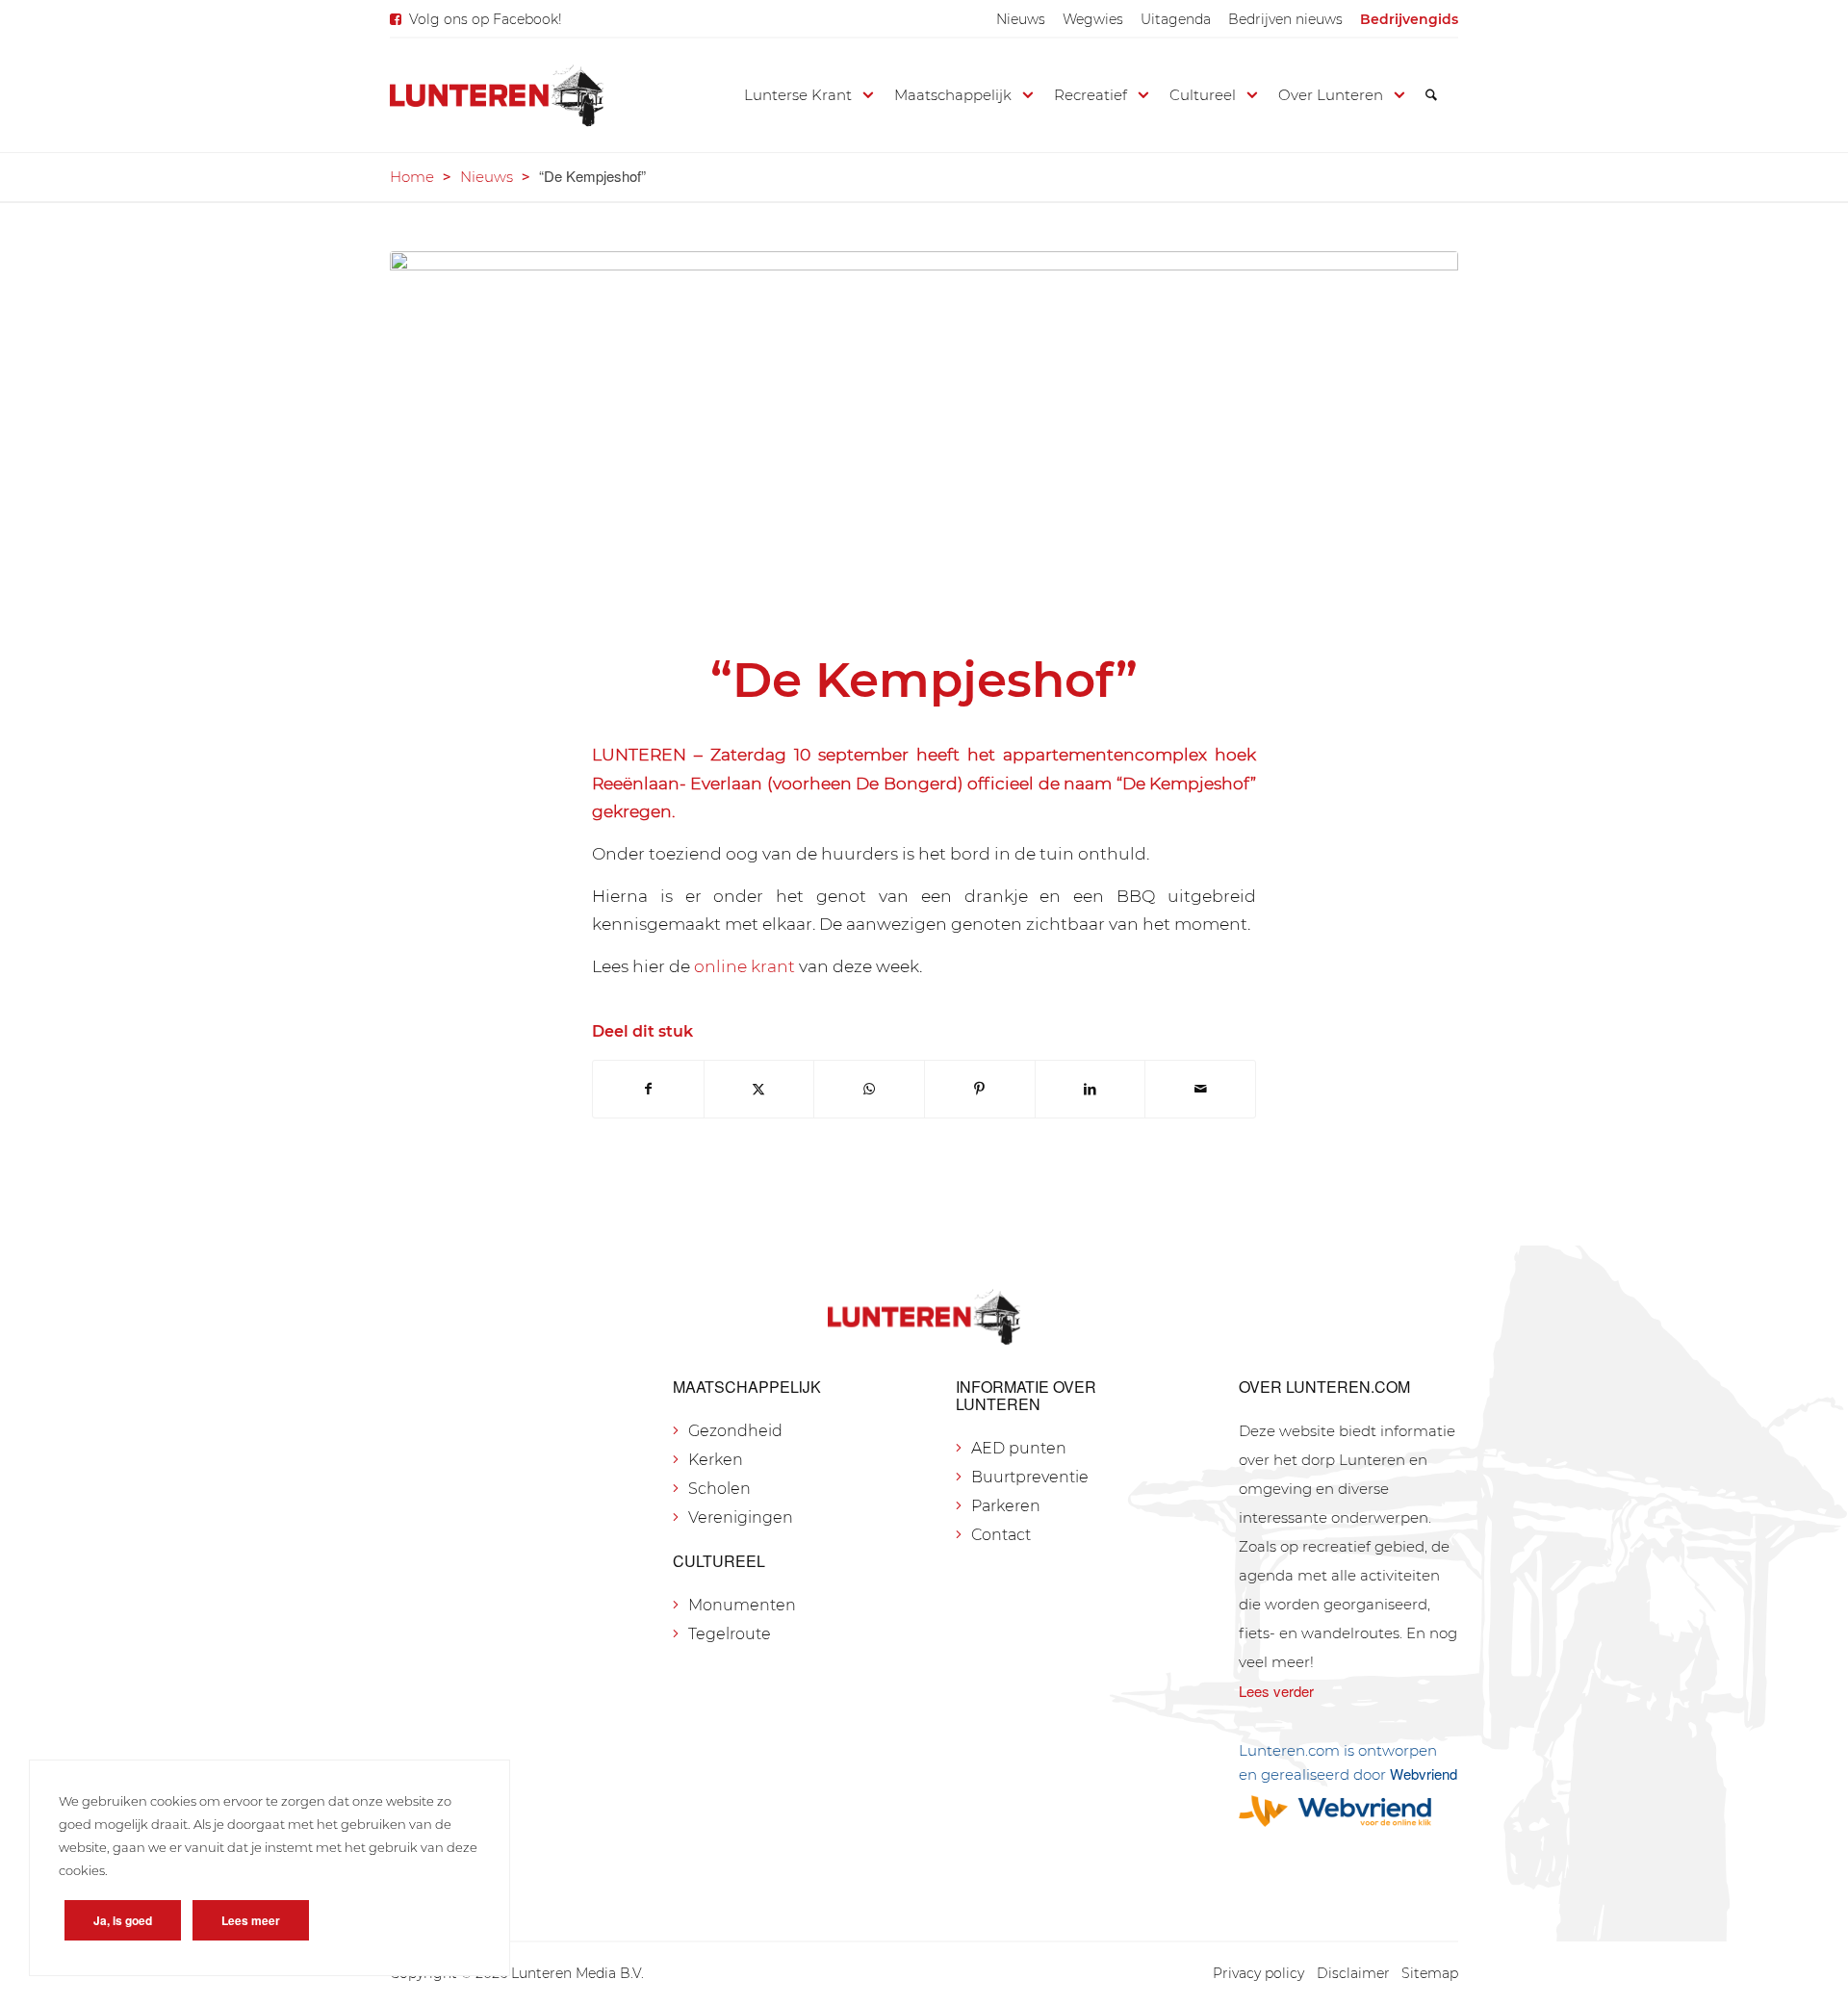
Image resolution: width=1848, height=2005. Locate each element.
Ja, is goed (123, 1920)
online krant (744, 966)
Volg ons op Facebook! (486, 19)
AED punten (1019, 1448)
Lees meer (251, 1920)
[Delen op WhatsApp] (869, 1089)
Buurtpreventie (1030, 1477)
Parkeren (1006, 1506)
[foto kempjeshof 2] (924, 438)
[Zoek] (1431, 95)
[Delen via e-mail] (1200, 1089)
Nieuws (1021, 19)
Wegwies (1093, 19)
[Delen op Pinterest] (980, 1089)
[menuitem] (1021, 19)
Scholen (719, 1489)
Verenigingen (741, 1517)
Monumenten (742, 1605)
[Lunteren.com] (497, 95)
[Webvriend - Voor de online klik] (1348, 1811)
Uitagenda (1176, 19)
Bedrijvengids (1409, 19)
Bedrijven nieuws (1285, 19)
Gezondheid (735, 1431)
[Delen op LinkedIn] (1091, 1089)
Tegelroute (730, 1634)
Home (412, 177)
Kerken (716, 1460)
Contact (1001, 1535)
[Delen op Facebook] (648, 1089)
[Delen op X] (759, 1089)
